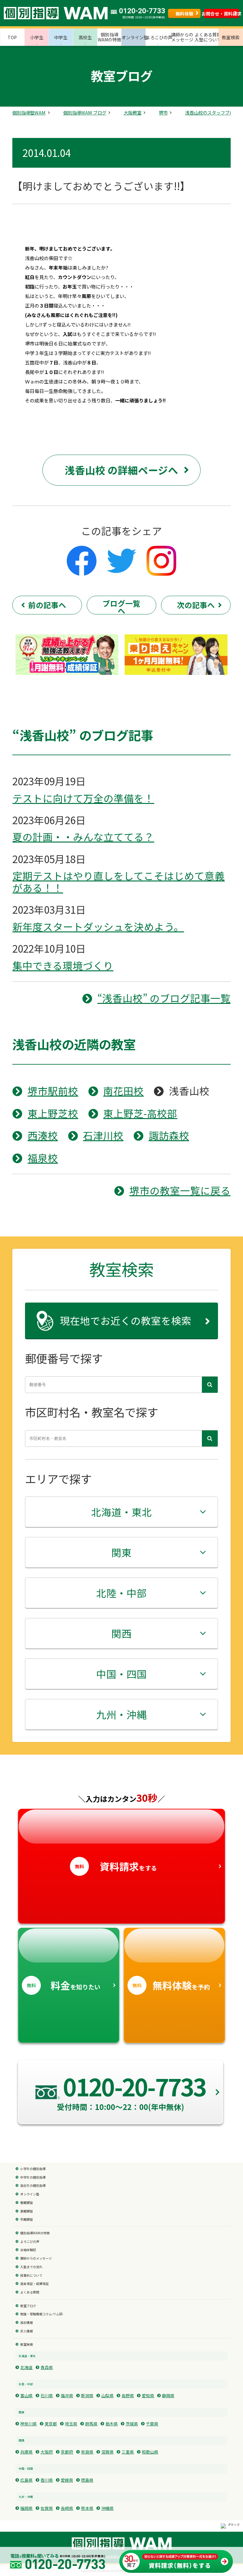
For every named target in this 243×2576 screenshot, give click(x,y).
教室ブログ (28, 2306)
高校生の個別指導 (33, 2186)
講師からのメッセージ (36, 2259)
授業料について (31, 2276)
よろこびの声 (30, 2242)
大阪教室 (133, 113)
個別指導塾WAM (29, 113)
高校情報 (27, 2323)
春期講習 (27, 2203)
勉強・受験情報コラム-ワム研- (42, 2314)
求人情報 (27, 2331)
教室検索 (27, 2345)
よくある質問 (30, 2293)
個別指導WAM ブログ (85, 113)
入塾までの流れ (31, 2267)
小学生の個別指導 (33, 2169)
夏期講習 (27, 2212)
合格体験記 (28, 2250)
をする (116, 1866)
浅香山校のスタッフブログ (212, 113)
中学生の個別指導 (33, 2178)
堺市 (163, 113)
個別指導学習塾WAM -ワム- (122, 2543)
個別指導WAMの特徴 (35, 2233)
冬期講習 (27, 2220)
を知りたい (64, 1985)
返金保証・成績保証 (34, 2284)
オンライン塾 (30, 2194)
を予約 (171, 1985)
